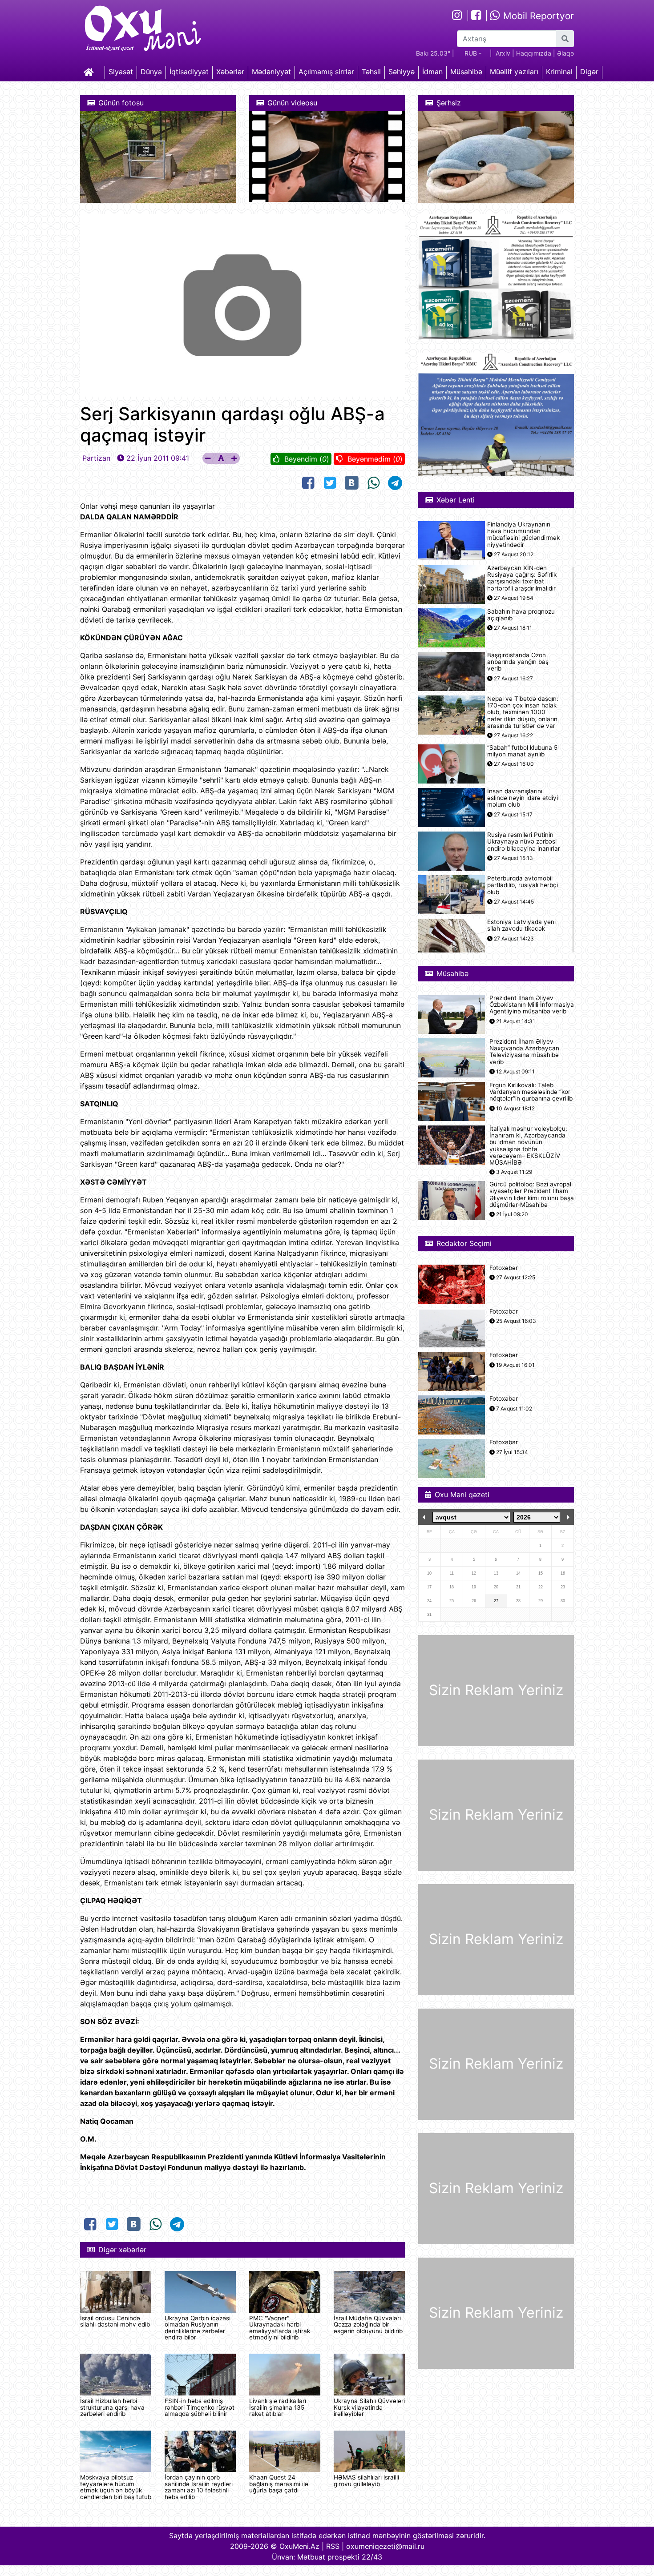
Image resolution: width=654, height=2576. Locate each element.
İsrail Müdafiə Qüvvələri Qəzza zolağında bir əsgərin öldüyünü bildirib (368, 2325)
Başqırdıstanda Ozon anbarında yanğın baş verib (518, 662)
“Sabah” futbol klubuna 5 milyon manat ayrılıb (522, 751)
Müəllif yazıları (514, 72)
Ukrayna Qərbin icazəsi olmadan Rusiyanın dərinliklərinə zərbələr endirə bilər (198, 2328)
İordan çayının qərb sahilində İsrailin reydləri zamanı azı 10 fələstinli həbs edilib (199, 2487)
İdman (432, 72)
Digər (589, 72)
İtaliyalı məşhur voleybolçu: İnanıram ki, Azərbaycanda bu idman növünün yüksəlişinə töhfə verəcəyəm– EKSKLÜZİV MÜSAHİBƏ (528, 1146)
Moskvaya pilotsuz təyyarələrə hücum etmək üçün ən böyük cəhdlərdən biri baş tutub (116, 2487)
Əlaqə (565, 53)
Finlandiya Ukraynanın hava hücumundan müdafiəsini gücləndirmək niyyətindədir (523, 535)
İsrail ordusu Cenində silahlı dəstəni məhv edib (115, 2321)
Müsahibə (466, 72)
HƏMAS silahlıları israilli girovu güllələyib (366, 2480)
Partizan (96, 458)
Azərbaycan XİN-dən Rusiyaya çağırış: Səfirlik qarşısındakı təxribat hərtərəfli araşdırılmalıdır (522, 578)
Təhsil (371, 72)
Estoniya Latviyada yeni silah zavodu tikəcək (521, 925)
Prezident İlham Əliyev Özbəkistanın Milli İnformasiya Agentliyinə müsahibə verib (532, 1005)
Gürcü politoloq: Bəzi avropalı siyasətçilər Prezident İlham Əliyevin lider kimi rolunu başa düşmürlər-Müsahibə (532, 1195)
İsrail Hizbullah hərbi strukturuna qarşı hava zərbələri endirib (112, 2407)
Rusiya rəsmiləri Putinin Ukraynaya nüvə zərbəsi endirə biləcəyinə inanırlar (524, 842)
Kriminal (559, 72)
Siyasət (121, 72)
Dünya (151, 72)
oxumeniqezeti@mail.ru (385, 2546)
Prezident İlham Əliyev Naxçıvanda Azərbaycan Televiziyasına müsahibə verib (524, 1052)
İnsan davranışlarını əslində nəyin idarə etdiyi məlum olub (523, 798)
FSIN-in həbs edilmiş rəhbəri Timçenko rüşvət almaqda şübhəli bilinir (200, 2407)
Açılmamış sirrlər (326, 72)
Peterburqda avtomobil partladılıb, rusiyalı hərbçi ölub (523, 885)
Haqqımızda (534, 53)
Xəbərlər (230, 72)
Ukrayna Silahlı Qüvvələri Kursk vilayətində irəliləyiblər (369, 2407)
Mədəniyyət (271, 72)
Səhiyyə (402, 72)
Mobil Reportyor (537, 16)
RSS (333, 2546)
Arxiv (503, 53)
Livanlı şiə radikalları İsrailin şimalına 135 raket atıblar (278, 2407)
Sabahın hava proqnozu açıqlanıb (521, 615)
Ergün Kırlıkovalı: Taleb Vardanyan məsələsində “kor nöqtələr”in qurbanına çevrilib (531, 1092)
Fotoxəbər (504, 1268)
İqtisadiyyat (189, 72)
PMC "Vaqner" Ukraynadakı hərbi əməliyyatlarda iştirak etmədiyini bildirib (280, 2328)
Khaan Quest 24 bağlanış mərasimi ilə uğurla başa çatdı (279, 2484)
